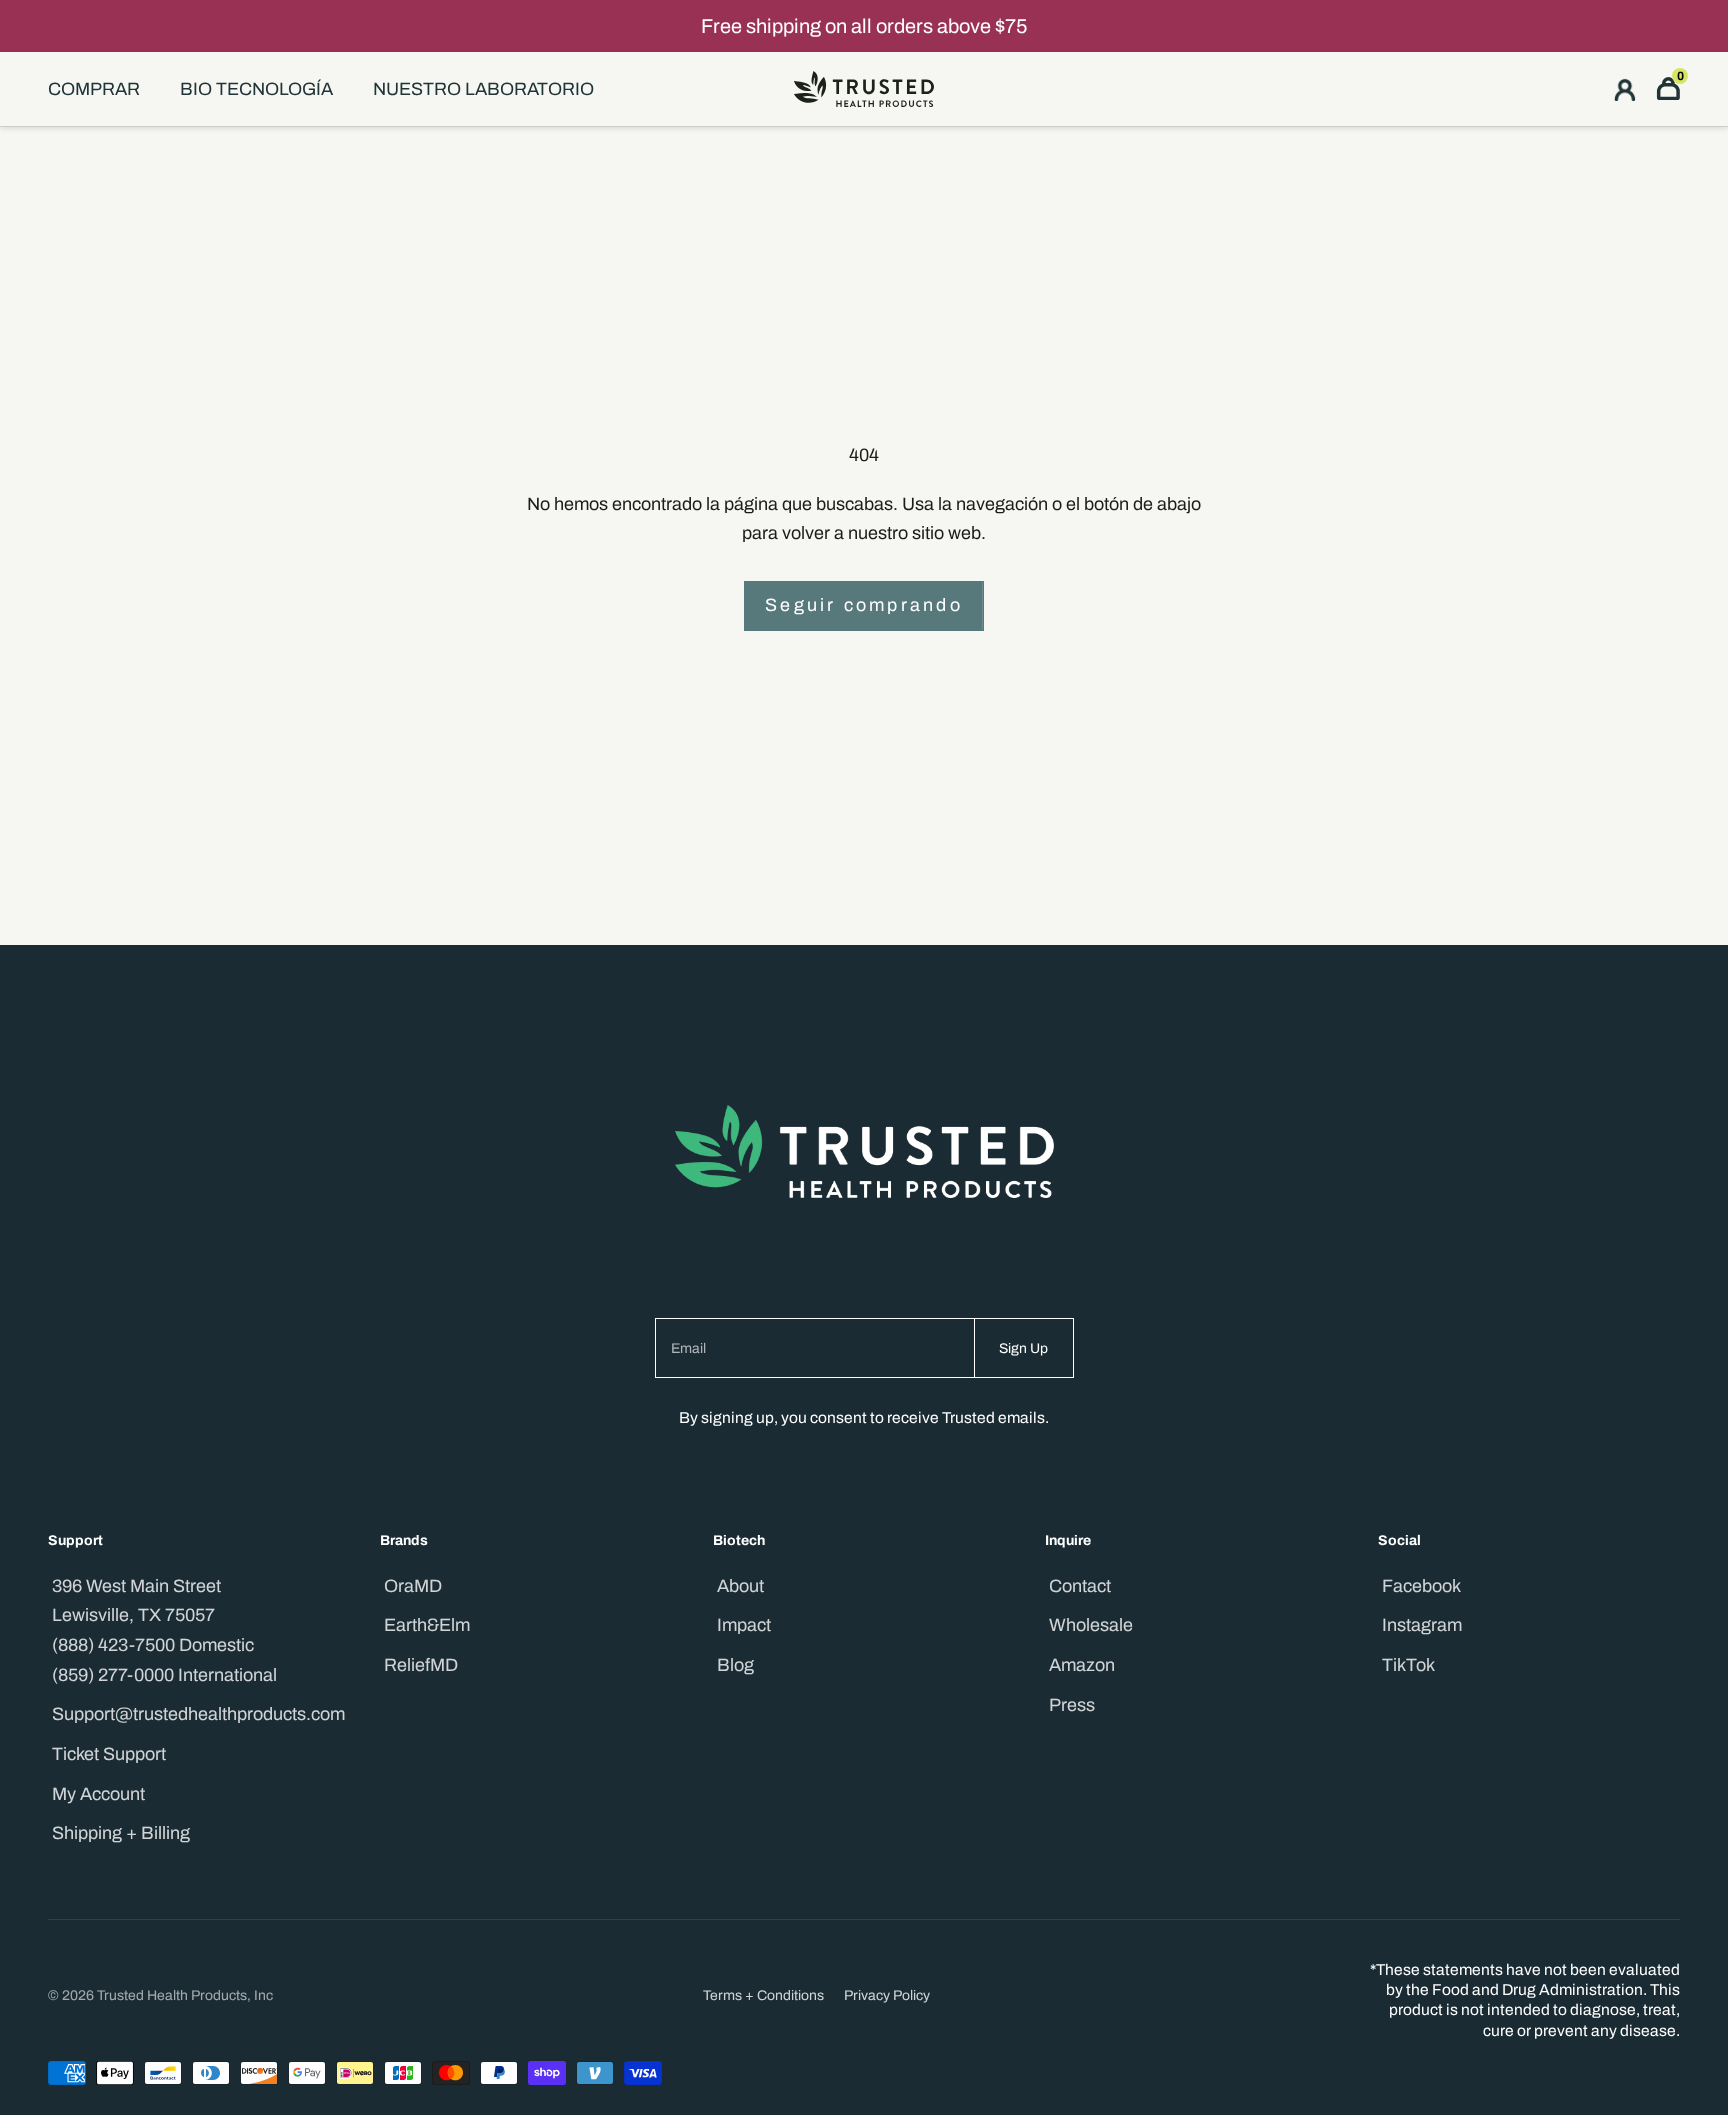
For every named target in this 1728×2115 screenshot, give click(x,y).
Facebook (1421, 1586)
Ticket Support (109, 1754)
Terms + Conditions (763, 1995)
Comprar (94, 89)
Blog (735, 1665)
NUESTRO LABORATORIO (483, 89)
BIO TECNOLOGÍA (256, 89)
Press (1072, 1705)
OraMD (413, 1586)
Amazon (1082, 1665)
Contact (1080, 1586)
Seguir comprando (864, 605)
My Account (98, 1794)
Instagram (1422, 1625)
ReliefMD (421, 1665)
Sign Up (1023, 1348)
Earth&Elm (427, 1625)
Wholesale (1091, 1625)
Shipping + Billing (121, 1833)
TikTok (1408, 1665)
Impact (744, 1625)
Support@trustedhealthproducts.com (198, 1714)
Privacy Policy (887, 1995)
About (740, 1586)
